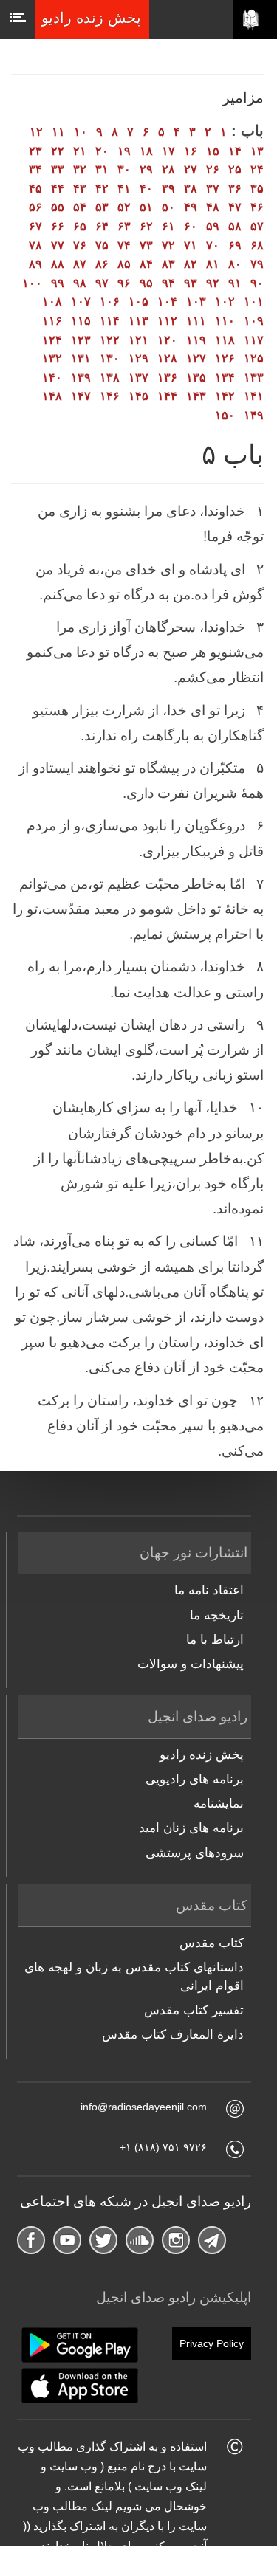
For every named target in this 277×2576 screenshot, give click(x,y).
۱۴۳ (196, 396)
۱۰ (81, 132)
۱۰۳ (196, 302)
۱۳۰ (110, 358)
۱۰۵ (138, 302)
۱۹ (124, 151)
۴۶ (257, 207)
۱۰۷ (81, 302)
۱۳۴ (225, 378)
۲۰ (102, 151)
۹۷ (102, 283)
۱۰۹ (254, 321)
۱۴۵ (138, 396)
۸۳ (168, 264)
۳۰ (124, 169)
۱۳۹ (81, 378)
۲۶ (213, 169)
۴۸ (213, 207)
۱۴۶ (110, 396)
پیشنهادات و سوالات (191, 1664)
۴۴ (58, 189)
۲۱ (80, 151)
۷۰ (213, 245)
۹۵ (146, 283)
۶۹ (235, 245)
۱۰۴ (167, 302)
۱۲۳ (81, 340)
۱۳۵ (196, 378)
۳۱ (102, 169)
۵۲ (124, 207)
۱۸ (146, 151)
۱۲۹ (138, 358)
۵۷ (257, 226)
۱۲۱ (138, 340)
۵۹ (213, 226)
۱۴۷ (81, 396)
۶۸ (257, 245)
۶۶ (58, 226)
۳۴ (35, 169)
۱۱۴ (110, 321)
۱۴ (235, 151)
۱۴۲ (225, 396)
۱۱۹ (196, 340)
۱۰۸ (52, 302)
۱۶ (191, 151)
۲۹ (146, 169)
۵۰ (168, 207)
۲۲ (58, 151)
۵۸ (235, 226)
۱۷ (168, 151)
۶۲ (146, 226)
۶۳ (124, 226)
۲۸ (168, 169)
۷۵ (102, 245)
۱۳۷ (138, 378)
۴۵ (35, 189)
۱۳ (257, 151)
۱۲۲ (110, 340)
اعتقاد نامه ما (209, 1590)
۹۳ (191, 283)
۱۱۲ (167, 321)
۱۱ (58, 132)
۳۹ (168, 189)
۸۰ (235, 264)
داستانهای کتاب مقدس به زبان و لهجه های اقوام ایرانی (134, 1976)
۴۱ (124, 189)
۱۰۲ (225, 302)
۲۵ (235, 169)
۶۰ (191, 226)
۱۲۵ (254, 358)
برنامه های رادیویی (195, 1779)
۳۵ (257, 189)
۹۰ (257, 283)
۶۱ (168, 226)
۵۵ (58, 207)
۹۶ (124, 283)
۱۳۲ (52, 358)
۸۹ (35, 264)
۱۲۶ (225, 358)
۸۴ (146, 264)
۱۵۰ (225, 415)
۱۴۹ (254, 415)
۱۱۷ (254, 340)
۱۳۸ (110, 378)
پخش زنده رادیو (202, 1755)
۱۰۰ (32, 283)
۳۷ (213, 189)
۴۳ (80, 189)
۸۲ (191, 264)
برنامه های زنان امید (191, 1828)
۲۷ (191, 169)
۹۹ (58, 283)
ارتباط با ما (215, 1640)
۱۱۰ (225, 321)
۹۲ (213, 283)
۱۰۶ (110, 302)
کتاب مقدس (212, 1943)
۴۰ (146, 189)
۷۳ (146, 245)
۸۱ (213, 264)
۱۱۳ (138, 321)
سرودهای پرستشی (195, 1853)
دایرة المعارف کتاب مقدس (173, 2035)
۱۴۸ (52, 396)
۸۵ (124, 264)
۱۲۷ (196, 358)
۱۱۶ (52, 321)
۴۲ (102, 189)
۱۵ (213, 151)
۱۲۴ (52, 340)
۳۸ (191, 189)
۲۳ (35, 151)
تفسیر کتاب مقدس (194, 2010)
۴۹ (191, 207)
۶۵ (80, 226)
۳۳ (58, 169)
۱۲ (36, 132)
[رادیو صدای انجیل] (255, 20)
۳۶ (235, 189)
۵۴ (80, 207)
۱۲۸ (167, 358)
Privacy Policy (212, 2343)
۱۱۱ (196, 321)
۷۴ (124, 245)
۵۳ (102, 207)
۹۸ (80, 283)
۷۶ (80, 245)
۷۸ (35, 245)
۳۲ (80, 169)
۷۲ (168, 245)
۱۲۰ (167, 340)
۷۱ (191, 245)
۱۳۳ (254, 378)
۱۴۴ (167, 396)
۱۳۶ (167, 378)
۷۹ (257, 264)
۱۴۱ (254, 396)
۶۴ (102, 226)
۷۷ (58, 245)
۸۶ (102, 264)
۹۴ (168, 283)
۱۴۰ (52, 378)
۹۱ (235, 283)
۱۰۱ (254, 302)
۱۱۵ (81, 321)
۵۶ (35, 207)
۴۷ (235, 207)
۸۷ (80, 264)
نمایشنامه (219, 1804)
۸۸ (58, 264)
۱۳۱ (81, 358)
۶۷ (35, 226)
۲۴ (257, 169)
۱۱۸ (225, 340)
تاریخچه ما (217, 1615)
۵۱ (146, 207)
